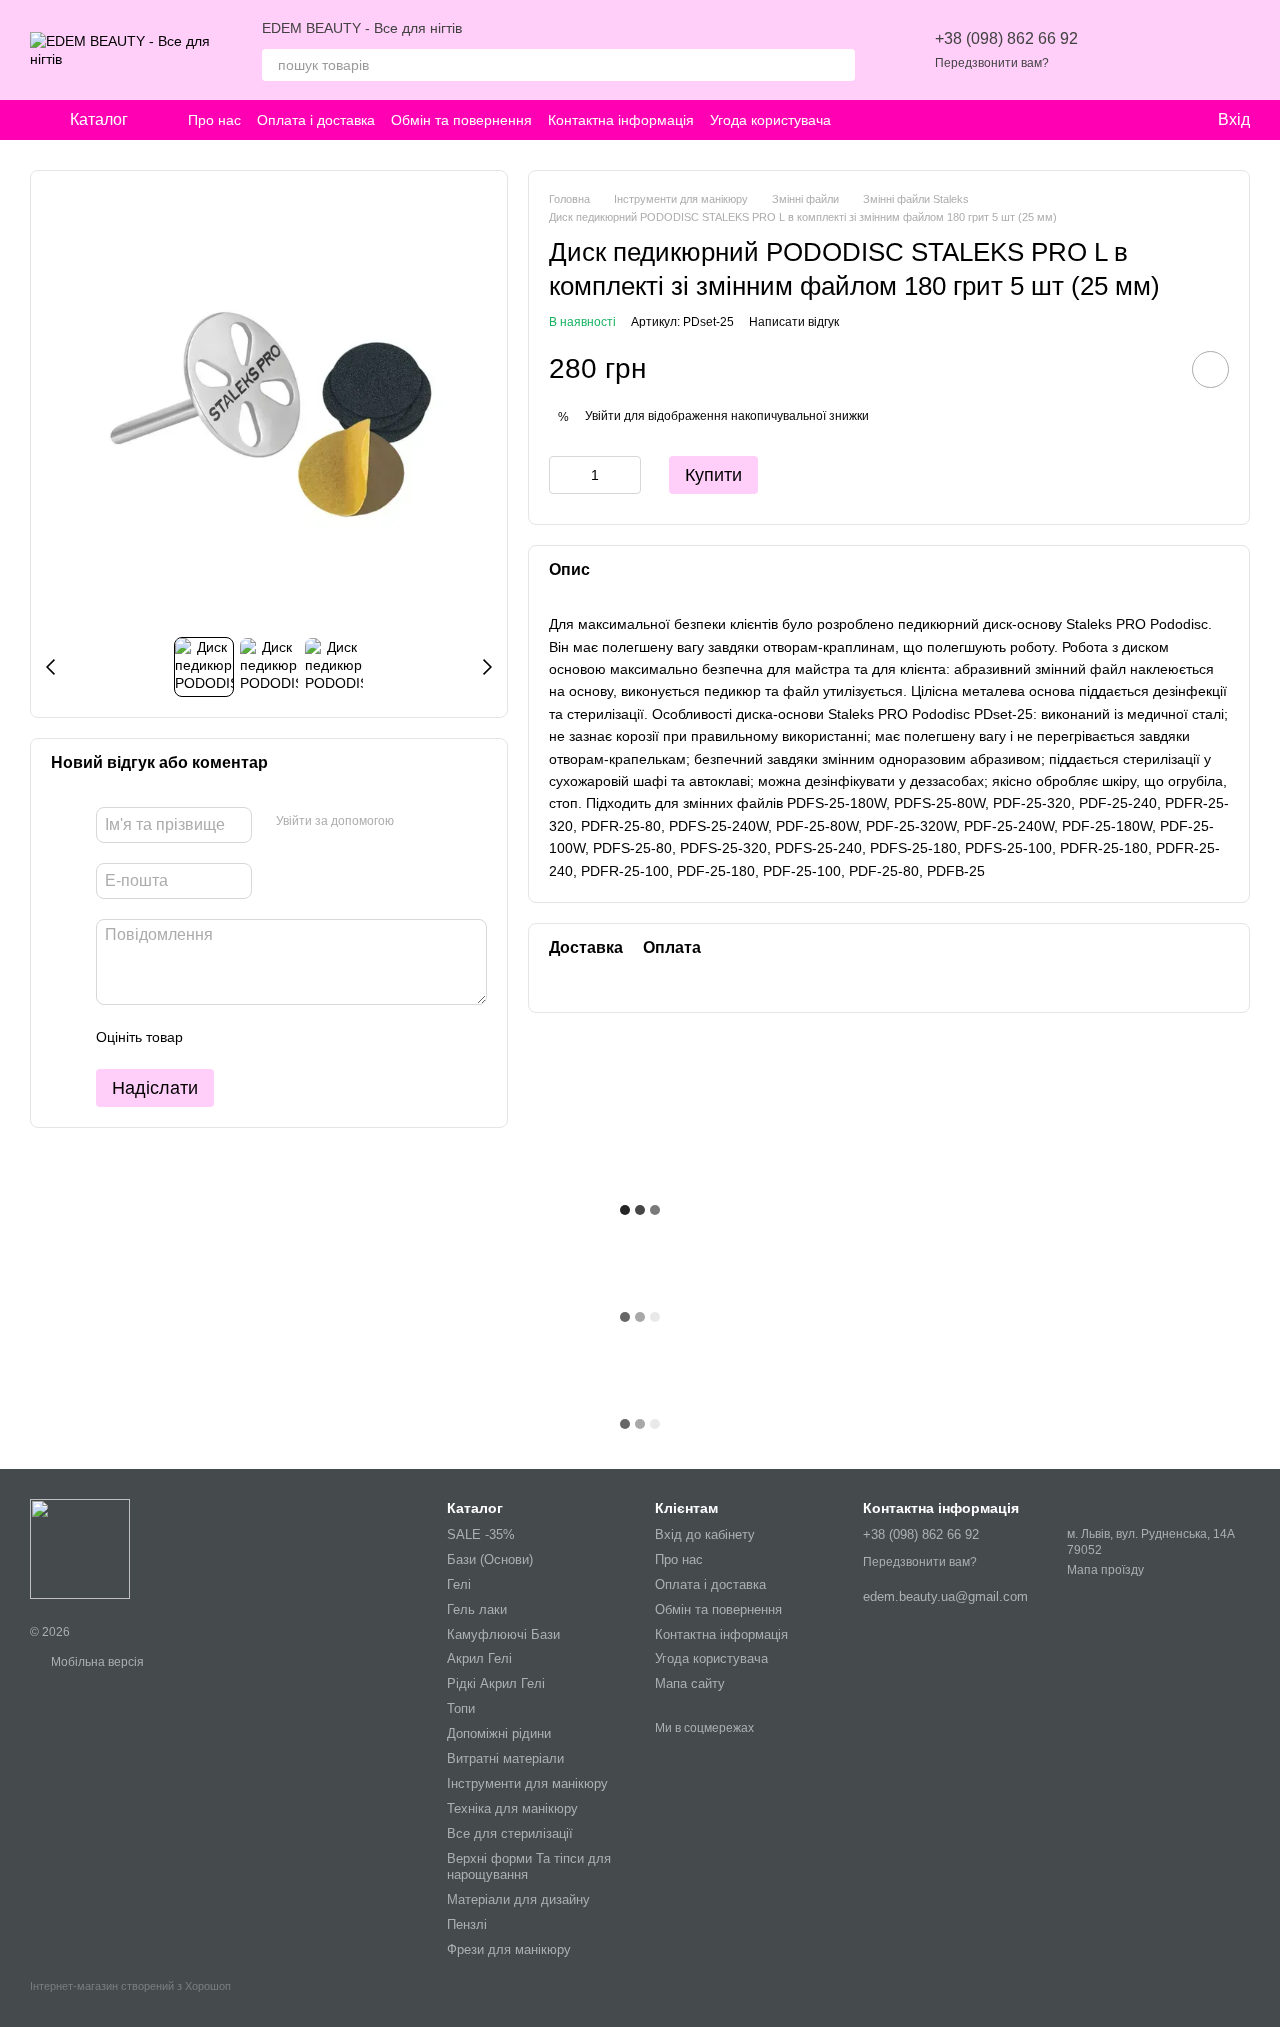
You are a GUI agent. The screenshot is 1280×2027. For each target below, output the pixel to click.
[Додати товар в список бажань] (1210, 368)
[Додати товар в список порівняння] (1154, 368)
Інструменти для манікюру (527, 1783)
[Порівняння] (1182, 50)
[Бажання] (1130, 50)
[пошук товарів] (839, 65)
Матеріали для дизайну (518, 1899)
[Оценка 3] (280, 1037)
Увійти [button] (603, 416)
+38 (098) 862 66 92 (1006, 38)
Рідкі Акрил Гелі (496, 1683)
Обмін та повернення (461, 120)
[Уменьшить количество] (564, 474)
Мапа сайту (690, 1683)
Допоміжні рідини (499, 1733)
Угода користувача (770, 120)
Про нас (214, 120)
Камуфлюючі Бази (503, 1634)
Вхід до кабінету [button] (705, 1534)
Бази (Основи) (490, 1559)
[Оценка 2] (248, 1037)
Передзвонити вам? (992, 63)
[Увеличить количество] (626, 474)
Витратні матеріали (505, 1758)
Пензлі (467, 1924)
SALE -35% (481, 1534)
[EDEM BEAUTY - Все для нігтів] (80, 1548)
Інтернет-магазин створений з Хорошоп (130, 1986)
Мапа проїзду (1105, 1570)
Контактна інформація (621, 120)
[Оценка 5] (344, 1037)
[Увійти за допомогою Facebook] (416, 822)
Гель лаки (477, 1609)
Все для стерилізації (510, 1833)
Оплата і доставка (316, 120)
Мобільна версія (96, 1662)
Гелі (459, 1584)
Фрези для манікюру (509, 1949)
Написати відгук (794, 322)
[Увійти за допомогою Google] (448, 822)
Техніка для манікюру (512, 1808)
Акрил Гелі (479, 1658)
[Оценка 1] (216, 1037)
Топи (461, 1708)
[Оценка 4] (312, 1037)
